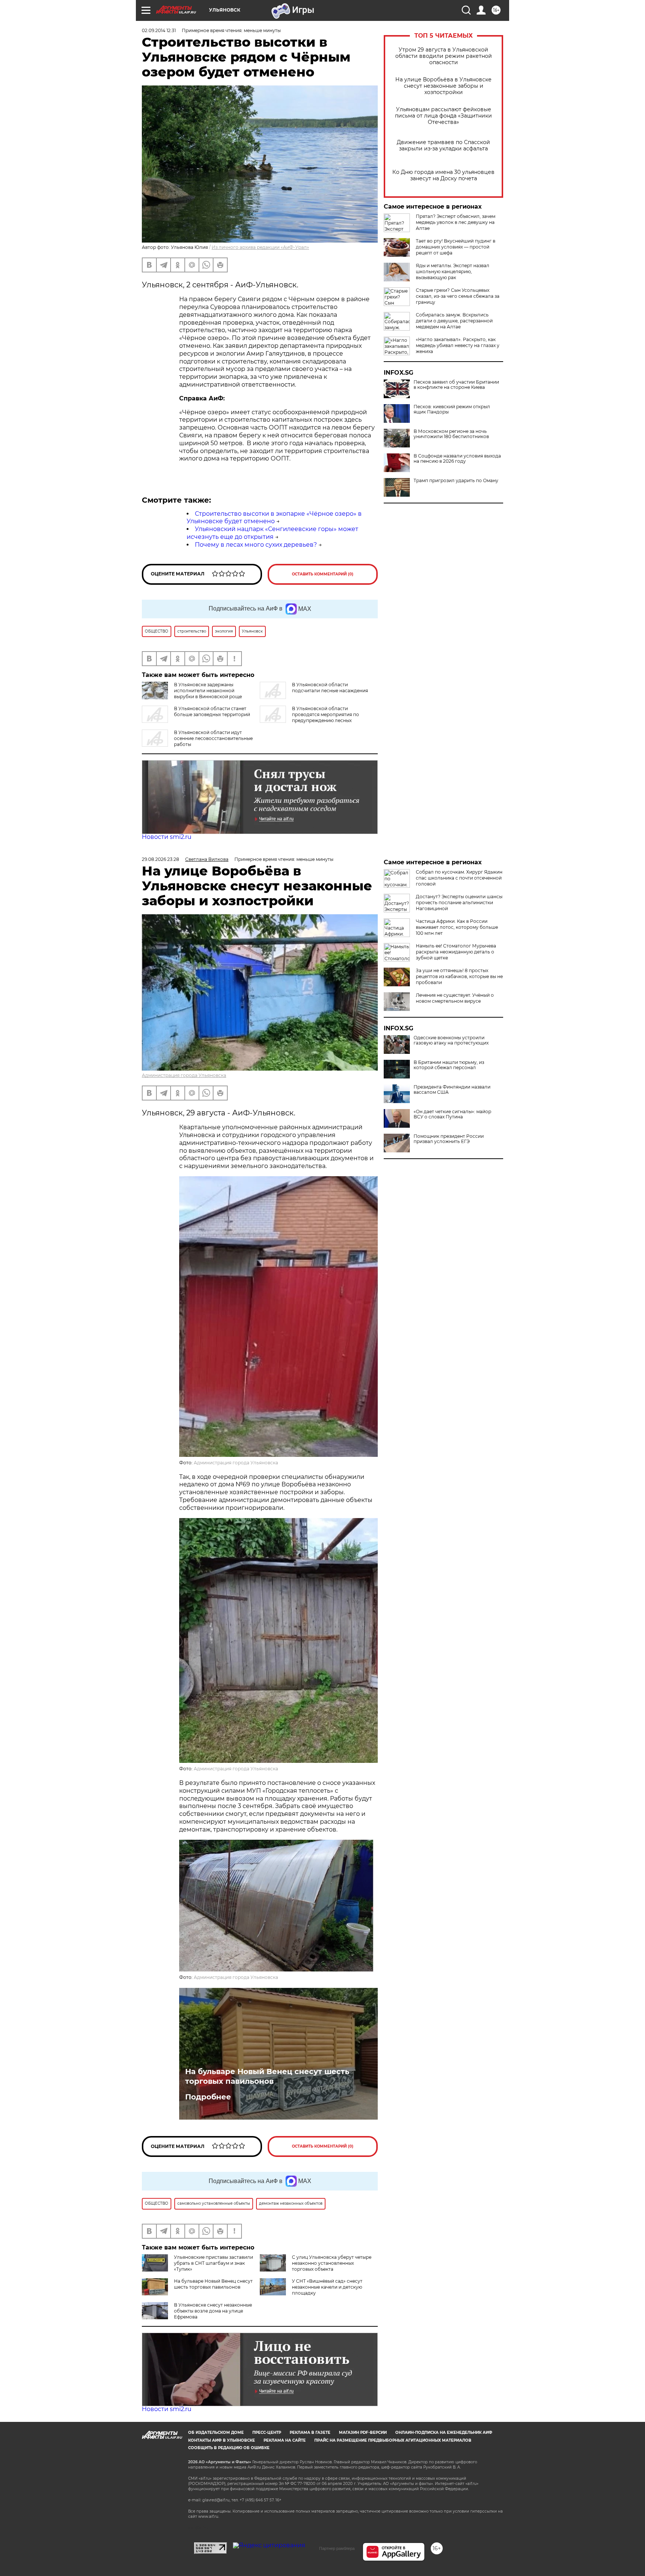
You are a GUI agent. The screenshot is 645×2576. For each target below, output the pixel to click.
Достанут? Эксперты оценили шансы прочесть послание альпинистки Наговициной (459, 903)
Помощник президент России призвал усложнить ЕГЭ (449, 1139)
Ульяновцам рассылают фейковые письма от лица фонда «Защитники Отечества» (443, 116)
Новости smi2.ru (167, 837)
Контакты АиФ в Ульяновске (222, 2440)
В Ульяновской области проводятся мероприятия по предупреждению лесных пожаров (309, 717)
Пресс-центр (267, 2433)
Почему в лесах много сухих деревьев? (256, 545)
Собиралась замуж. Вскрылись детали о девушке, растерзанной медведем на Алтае (454, 321)
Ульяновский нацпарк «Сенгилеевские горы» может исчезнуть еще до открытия (272, 533)
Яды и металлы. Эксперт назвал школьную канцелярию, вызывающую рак (453, 271)
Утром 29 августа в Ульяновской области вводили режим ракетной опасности (444, 56)
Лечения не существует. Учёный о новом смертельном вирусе (455, 998)
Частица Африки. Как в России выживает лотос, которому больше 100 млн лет (457, 927)
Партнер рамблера (337, 2548)
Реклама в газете (310, 2433)
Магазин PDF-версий (363, 2433)
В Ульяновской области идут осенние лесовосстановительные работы (213, 738)
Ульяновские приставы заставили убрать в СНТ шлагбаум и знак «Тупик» (214, 2263)
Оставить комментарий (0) (323, 574)
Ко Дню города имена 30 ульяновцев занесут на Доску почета (443, 175)
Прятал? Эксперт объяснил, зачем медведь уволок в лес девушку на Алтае (456, 222)
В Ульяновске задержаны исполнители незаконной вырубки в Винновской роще (208, 691)
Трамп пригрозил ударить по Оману (456, 481)
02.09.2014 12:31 (159, 30)
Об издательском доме (216, 2433)
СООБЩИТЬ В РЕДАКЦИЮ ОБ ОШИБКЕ (229, 2448)
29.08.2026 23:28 (161, 859)
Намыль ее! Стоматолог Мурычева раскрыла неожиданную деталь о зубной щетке (456, 952)
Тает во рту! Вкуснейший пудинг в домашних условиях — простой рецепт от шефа (456, 247)
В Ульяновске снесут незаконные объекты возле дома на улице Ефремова (213, 2311)
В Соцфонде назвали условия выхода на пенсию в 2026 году (457, 459)
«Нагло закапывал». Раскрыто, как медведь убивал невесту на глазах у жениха (458, 345)
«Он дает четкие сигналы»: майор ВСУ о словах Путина (452, 1114)
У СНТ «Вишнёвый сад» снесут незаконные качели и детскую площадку (327, 2287)
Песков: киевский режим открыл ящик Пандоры (452, 409)
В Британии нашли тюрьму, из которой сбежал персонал (449, 1065)
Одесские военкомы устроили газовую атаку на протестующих (451, 1040)
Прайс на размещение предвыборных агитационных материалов (393, 2440)
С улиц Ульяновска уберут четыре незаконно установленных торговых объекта (332, 2263)
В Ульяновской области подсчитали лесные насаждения (330, 688)
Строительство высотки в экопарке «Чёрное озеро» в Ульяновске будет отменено (274, 518)
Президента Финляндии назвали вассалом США (452, 1090)
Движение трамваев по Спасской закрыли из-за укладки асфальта (443, 146)
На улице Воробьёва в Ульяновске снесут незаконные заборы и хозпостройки (443, 86)
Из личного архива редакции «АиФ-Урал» (260, 247)
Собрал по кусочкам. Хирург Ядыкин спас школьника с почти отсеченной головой (459, 878)
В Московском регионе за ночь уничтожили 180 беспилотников (451, 434)
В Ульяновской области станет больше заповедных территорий (212, 711)
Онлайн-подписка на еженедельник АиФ (444, 2433)
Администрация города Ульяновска (184, 1075)
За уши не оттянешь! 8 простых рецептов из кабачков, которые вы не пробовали (459, 976)
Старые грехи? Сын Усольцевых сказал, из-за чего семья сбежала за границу (458, 296)
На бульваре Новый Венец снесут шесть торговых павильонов (267, 2076)
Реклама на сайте (285, 2440)
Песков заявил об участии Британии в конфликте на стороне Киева (456, 385)
